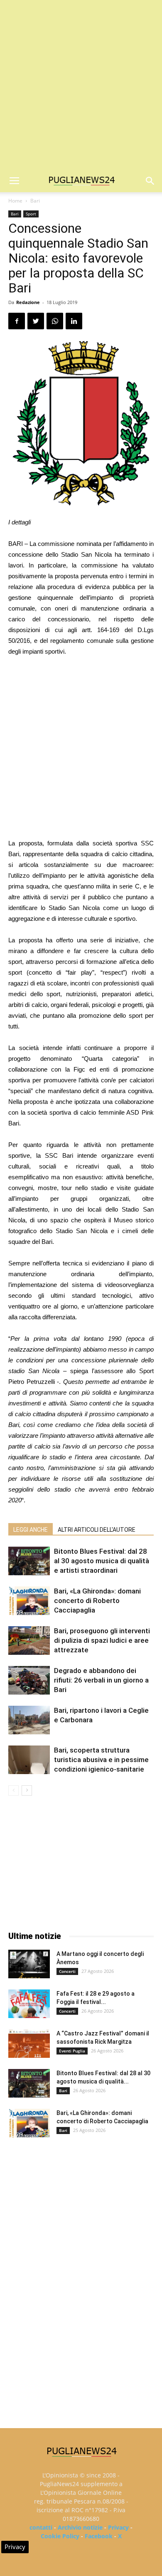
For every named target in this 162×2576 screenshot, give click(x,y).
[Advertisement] (81, 85)
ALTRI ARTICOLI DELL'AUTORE (97, 1530)
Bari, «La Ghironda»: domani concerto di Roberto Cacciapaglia (97, 1601)
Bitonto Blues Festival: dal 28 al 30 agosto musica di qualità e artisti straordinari (102, 1561)
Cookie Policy (60, 2536)
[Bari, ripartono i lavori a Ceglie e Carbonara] (29, 1720)
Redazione (28, 302)
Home (15, 201)
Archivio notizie (80, 2527)
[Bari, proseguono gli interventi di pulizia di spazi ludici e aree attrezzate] (29, 1640)
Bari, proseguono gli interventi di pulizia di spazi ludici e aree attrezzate (102, 1640)
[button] (150, 181)
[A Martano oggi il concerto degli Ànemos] (29, 1964)
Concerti (67, 1971)
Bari (35, 201)
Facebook (99, 2536)
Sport (31, 214)
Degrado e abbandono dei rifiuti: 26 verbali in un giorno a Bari (101, 1680)
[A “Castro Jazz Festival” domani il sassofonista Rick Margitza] (29, 2044)
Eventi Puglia (72, 2051)
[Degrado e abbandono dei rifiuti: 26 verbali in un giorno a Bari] (29, 1680)
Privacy (118, 2527)
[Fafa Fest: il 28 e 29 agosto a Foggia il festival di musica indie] (29, 2004)
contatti (41, 2527)
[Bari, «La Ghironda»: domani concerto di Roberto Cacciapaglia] (29, 1601)
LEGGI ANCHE (31, 1530)
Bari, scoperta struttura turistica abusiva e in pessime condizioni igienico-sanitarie (101, 1760)
